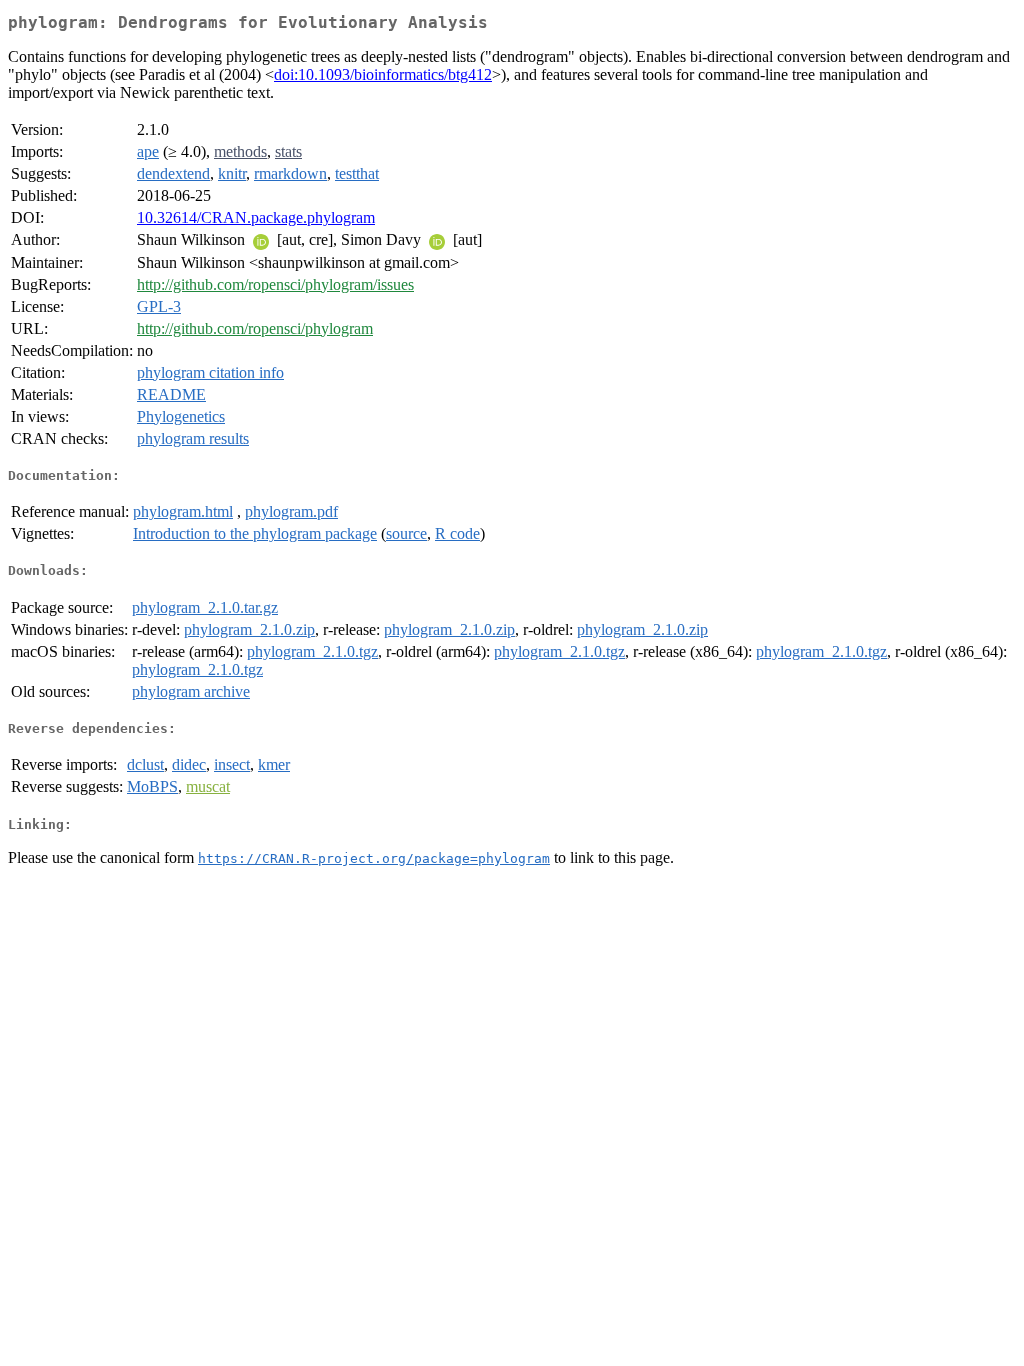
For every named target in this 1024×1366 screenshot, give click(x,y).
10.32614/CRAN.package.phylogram (256, 217)
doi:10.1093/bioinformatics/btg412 (383, 74)
